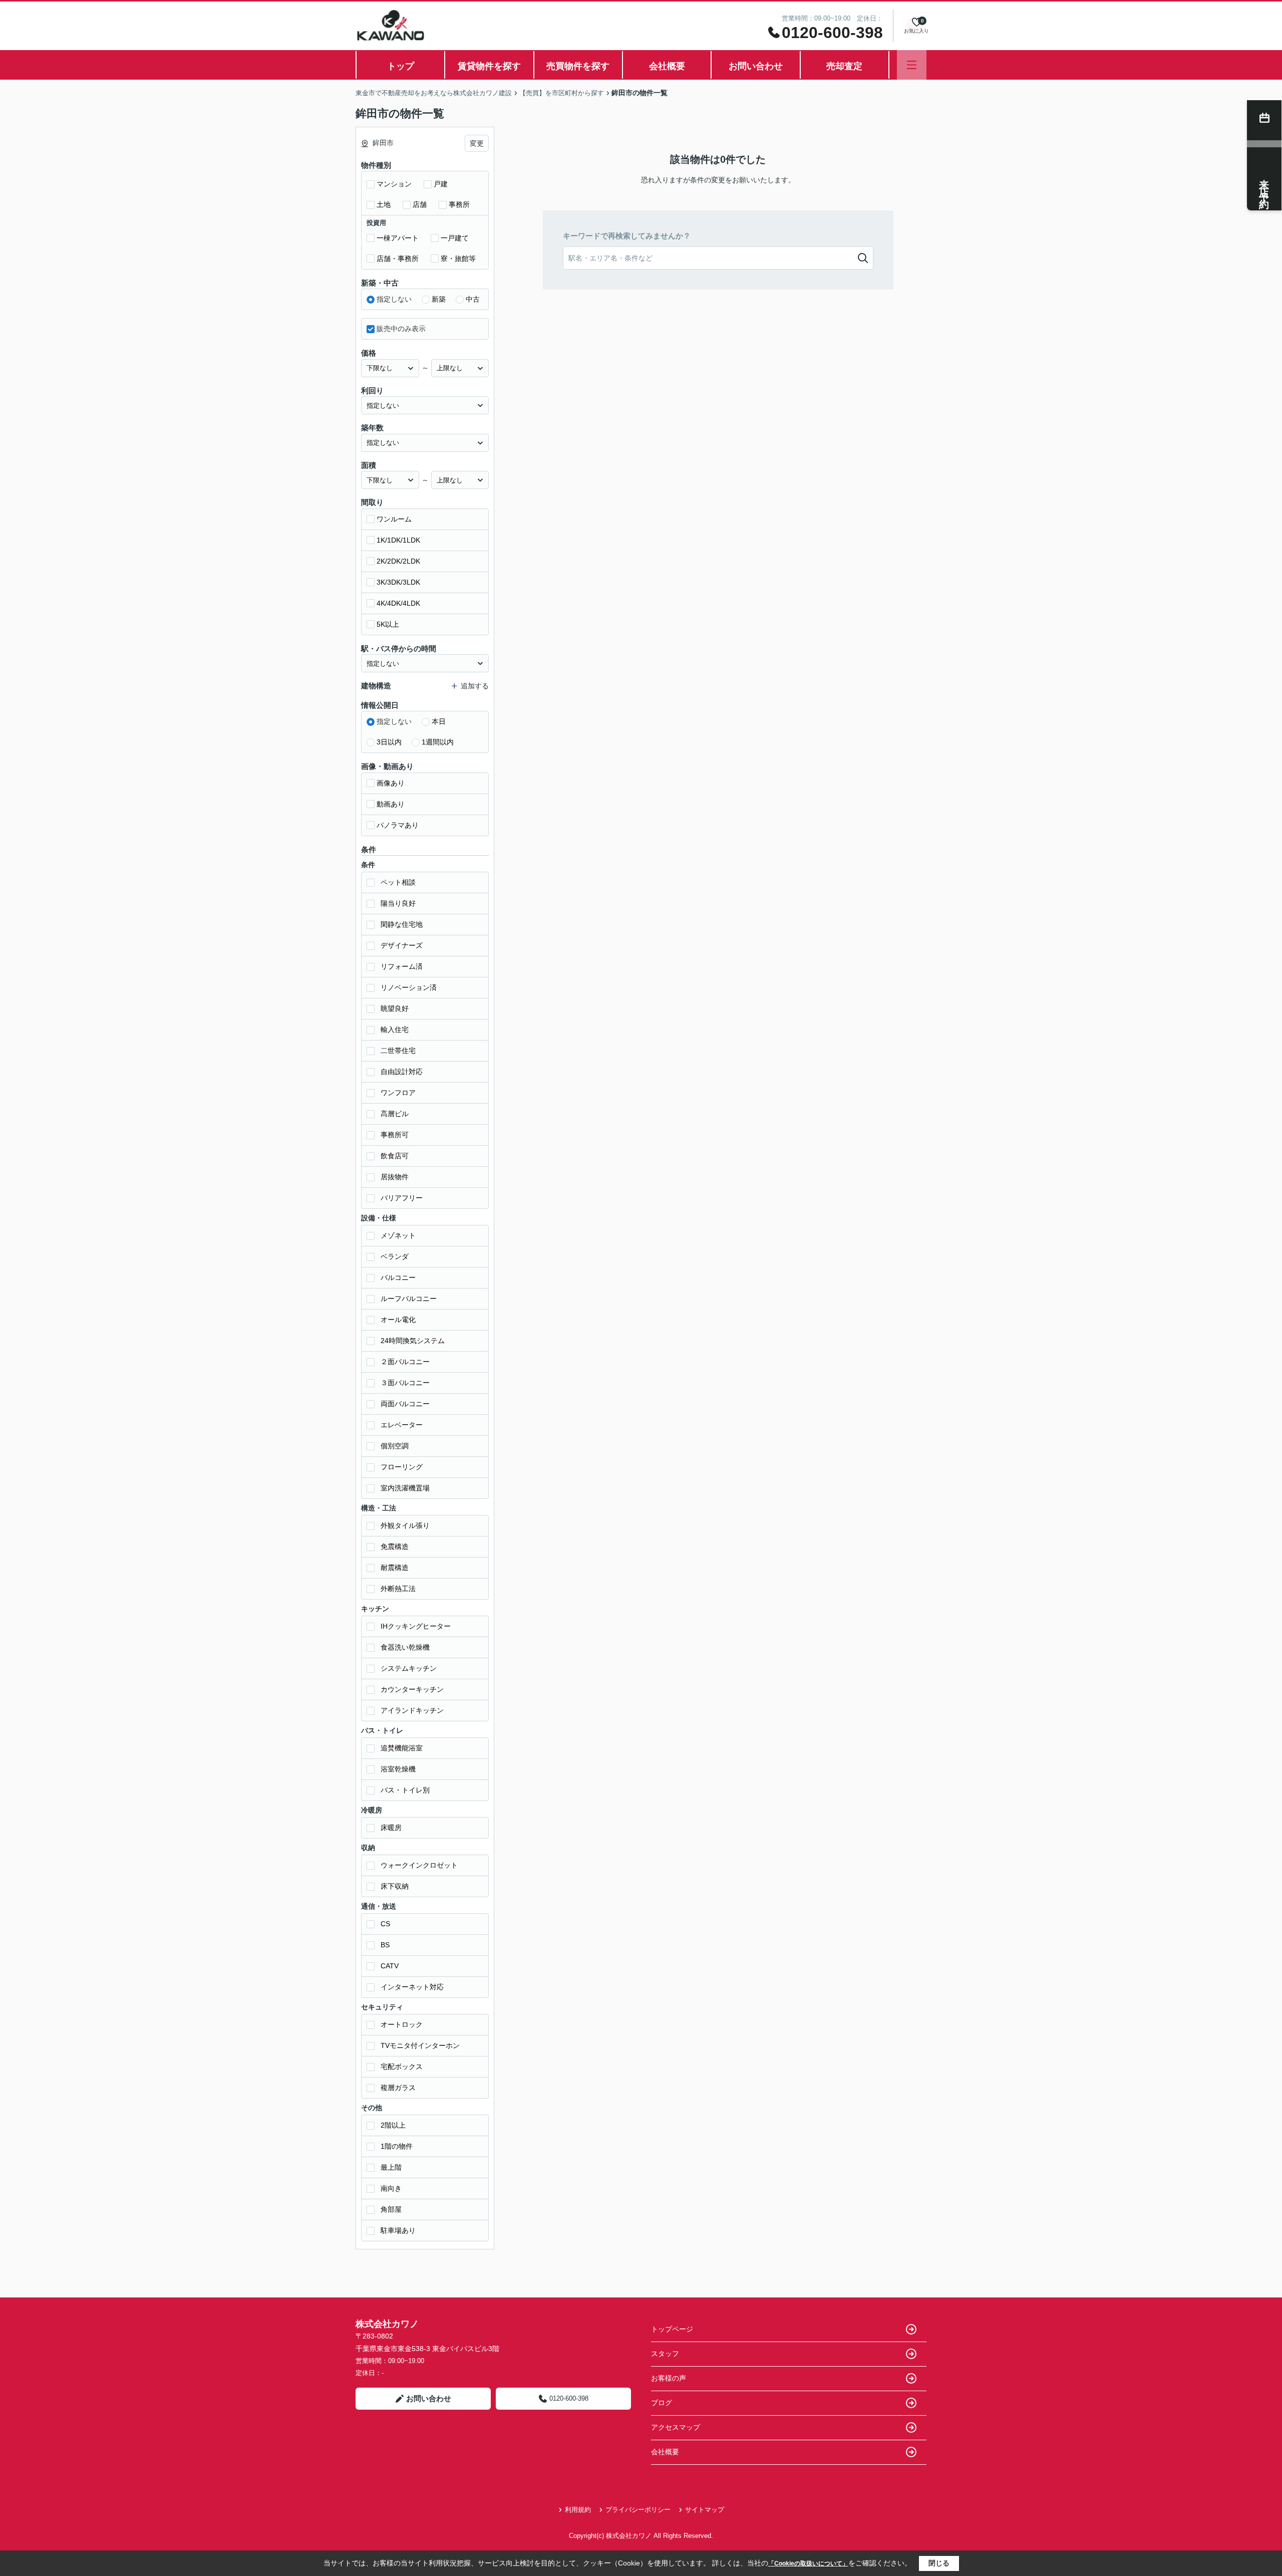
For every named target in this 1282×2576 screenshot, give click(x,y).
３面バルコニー (405, 1383)
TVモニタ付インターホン (420, 2045)
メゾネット (398, 1235)
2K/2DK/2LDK (398, 561)
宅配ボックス (402, 2067)
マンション (394, 184)
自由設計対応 (402, 1072)
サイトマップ (705, 2510)
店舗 (420, 204)
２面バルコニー (405, 1362)
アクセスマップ (676, 2427)
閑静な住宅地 (402, 924)
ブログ (662, 2403)
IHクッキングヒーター (416, 1626)
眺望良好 (395, 1008)
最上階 (391, 2167)
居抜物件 (395, 1177)
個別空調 (395, 1446)
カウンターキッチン (412, 1689)
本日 (439, 721)
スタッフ (665, 2354)
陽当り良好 (398, 903)
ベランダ (395, 1256)
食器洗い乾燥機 (405, 1647)
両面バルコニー (405, 1404)
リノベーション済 (409, 987)
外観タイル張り (405, 1525)
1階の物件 (397, 2146)
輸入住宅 (395, 1029)
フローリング (402, 1467)
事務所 (459, 204)
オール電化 (398, 1320)
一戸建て (455, 238)
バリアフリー (402, 1198)
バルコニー (398, 1277)
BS (385, 1945)
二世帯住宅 (398, 1051)
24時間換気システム (413, 1341)
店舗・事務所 (398, 259)
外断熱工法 (398, 1589)
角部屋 (391, 2209)
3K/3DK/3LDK (398, 582)
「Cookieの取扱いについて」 (808, 2563)
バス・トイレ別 (405, 1790)
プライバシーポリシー (638, 2510)
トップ (401, 66)
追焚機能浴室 (402, 1748)
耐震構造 (395, 1568)
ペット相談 (398, 882)
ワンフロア (398, 1093)
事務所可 (395, 1135)
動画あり (391, 804)
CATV (390, 1966)
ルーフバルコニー (409, 1299)
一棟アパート (398, 238)
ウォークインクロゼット (419, 1865)
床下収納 (395, 1886)
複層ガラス (398, 2088)
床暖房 (391, 1828)
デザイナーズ (402, 945)
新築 (439, 299)
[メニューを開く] (912, 65)
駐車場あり (398, 2230)
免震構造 (395, 1547)
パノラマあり (398, 825)
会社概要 (667, 66)
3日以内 (389, 742)
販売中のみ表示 (401, 329)
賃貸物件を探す (489, 66)
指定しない (394, 299)
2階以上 (393, 2125)
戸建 (441, 184)
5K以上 (388, 624)
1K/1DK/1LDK (398, 540)
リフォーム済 (402, 966)
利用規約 (578, 2510)
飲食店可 (395, 1156)
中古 (473, 299)
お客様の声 (669, 2378)
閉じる (939, 2563)
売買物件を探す (578, 66)
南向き (391, 2188)
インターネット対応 (412, 1987)
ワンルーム (394, 519)
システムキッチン (409, 1668)
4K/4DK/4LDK (398, 603)
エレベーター (402, 1425)
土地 (384, 204)
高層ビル (395, 1114)
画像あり (391, 783)
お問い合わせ (756, 66)
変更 (477, 143)
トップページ (672, 2329)
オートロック (402, 2024)
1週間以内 (438, 742)
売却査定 (844, 66)
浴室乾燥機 (398, 1769)
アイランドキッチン (412, 1710)
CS (385, 1924)
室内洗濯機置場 (405, 1488)
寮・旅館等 (458, 259)
